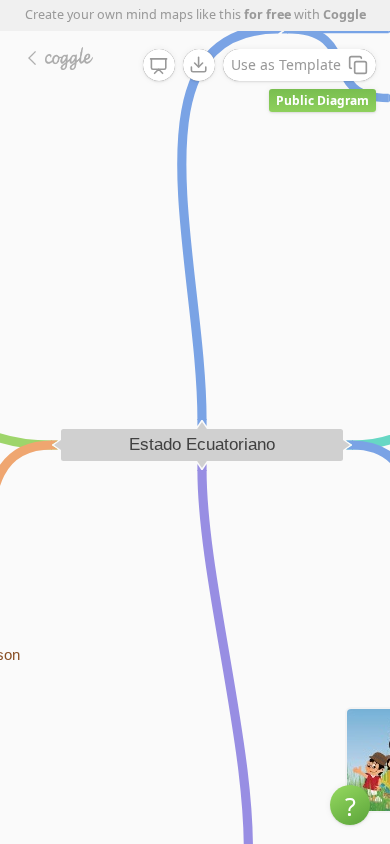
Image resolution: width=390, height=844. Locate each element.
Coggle (344, 14)
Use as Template (286, 64)
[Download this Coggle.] (199, 65)
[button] (350, 805)
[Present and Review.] (159, 66)
